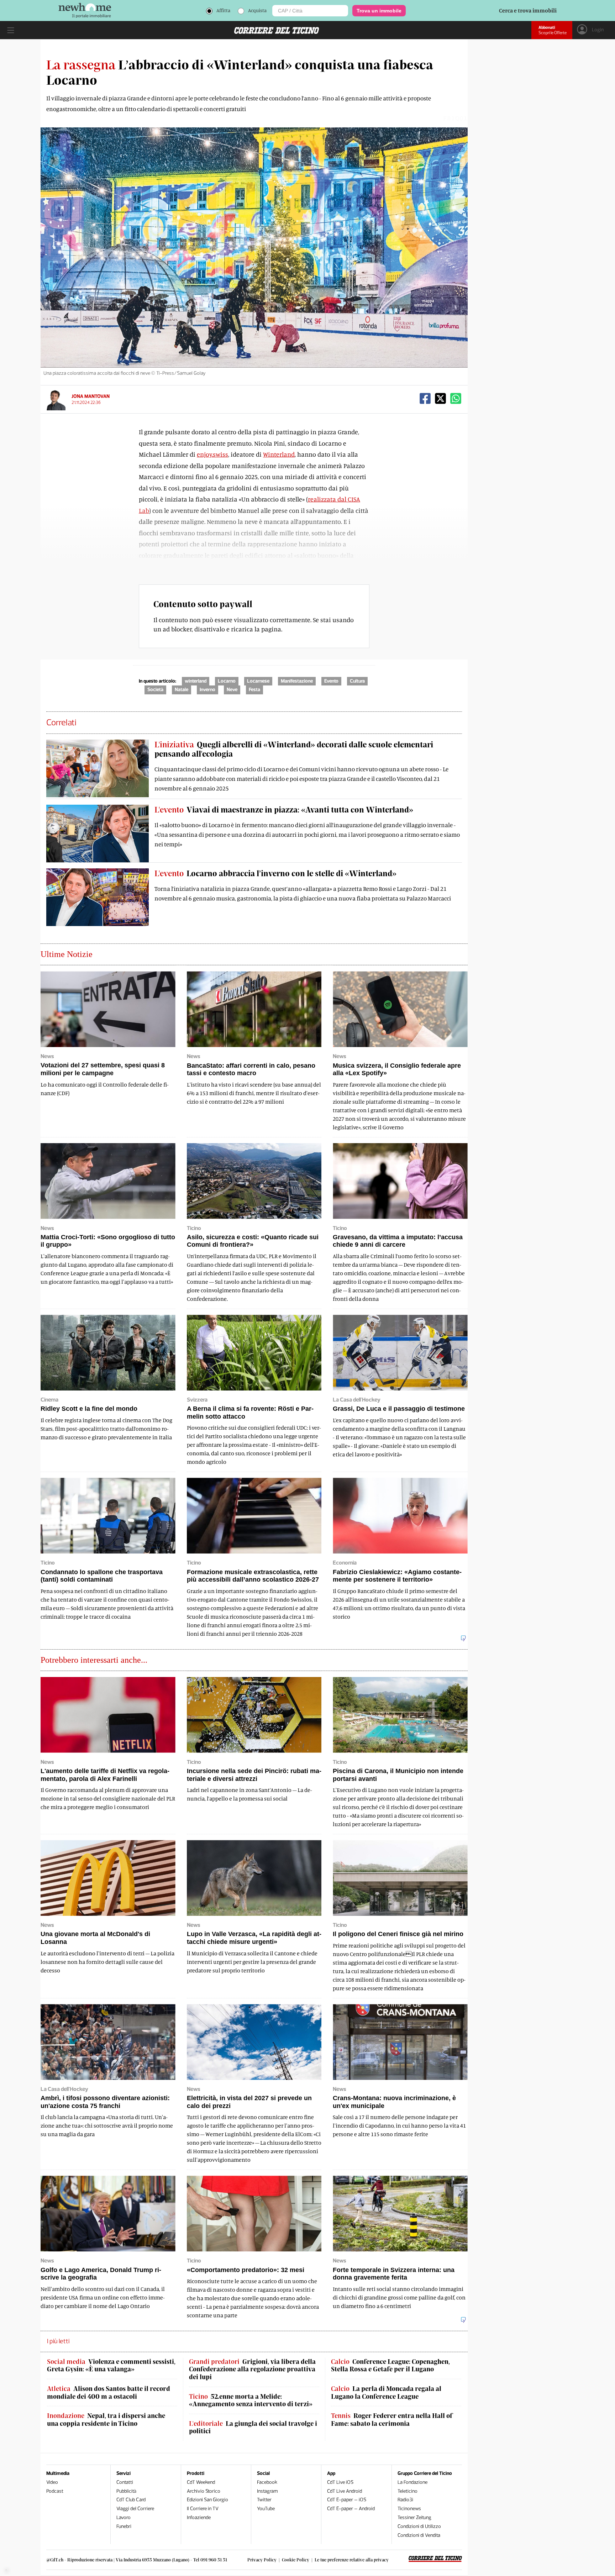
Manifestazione (297, 681)
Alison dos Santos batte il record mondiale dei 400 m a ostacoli (109, 2393)
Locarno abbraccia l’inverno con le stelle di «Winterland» (275, 873)
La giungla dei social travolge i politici (253, 2427)
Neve (232, 690)
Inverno (207, 690)
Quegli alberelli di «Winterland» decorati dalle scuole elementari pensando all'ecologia (294, 749)
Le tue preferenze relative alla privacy (352, 2560)
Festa (254, 690)
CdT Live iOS (340, 2482)
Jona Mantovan (91, 396)
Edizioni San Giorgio (207, 2500)
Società (155, 690)
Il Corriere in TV (203, 2509)
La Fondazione (412, 2482)
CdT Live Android (345, 2491)
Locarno (227, 681)
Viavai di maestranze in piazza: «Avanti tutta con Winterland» (284, 809)
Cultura (357, 681)
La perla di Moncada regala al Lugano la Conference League (386, 2393)
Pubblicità (126, 2491)
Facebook (267, 2482)
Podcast (55, 2491)
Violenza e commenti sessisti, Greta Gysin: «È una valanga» (111, 2365)
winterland (196, 681)
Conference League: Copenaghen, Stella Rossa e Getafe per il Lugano (390, 2365)
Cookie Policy (296, 2560)
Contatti (125, 2482)
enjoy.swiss (212, 454)
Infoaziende (199, 2517)
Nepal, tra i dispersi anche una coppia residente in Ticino (106, 2420)
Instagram (267, 2491)
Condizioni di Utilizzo (419, 2526)
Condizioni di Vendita (419, 2535)
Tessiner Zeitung (414, 2517)
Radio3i (405, 2500)
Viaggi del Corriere (135, 2509)
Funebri (124, 2526)
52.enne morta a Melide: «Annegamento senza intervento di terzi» (251, 2400)
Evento (331, 681)
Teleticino (408, 2491)
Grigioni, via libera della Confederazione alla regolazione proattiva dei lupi (252, 2369)
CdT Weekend (201, 2482)
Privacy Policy (262, 2560)
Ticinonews (409, 2509)
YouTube (266, 2509)
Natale (182, 690)
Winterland (279, 454)
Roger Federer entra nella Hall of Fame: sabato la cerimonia (392, 2420)
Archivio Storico (204, 2491)
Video (52, 2482)
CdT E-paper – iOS (347, 2500)
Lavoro (123, 2517)
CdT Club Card (131, 2500)
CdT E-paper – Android (351, 2509)
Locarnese (258, 681)
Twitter (264, 2500)
